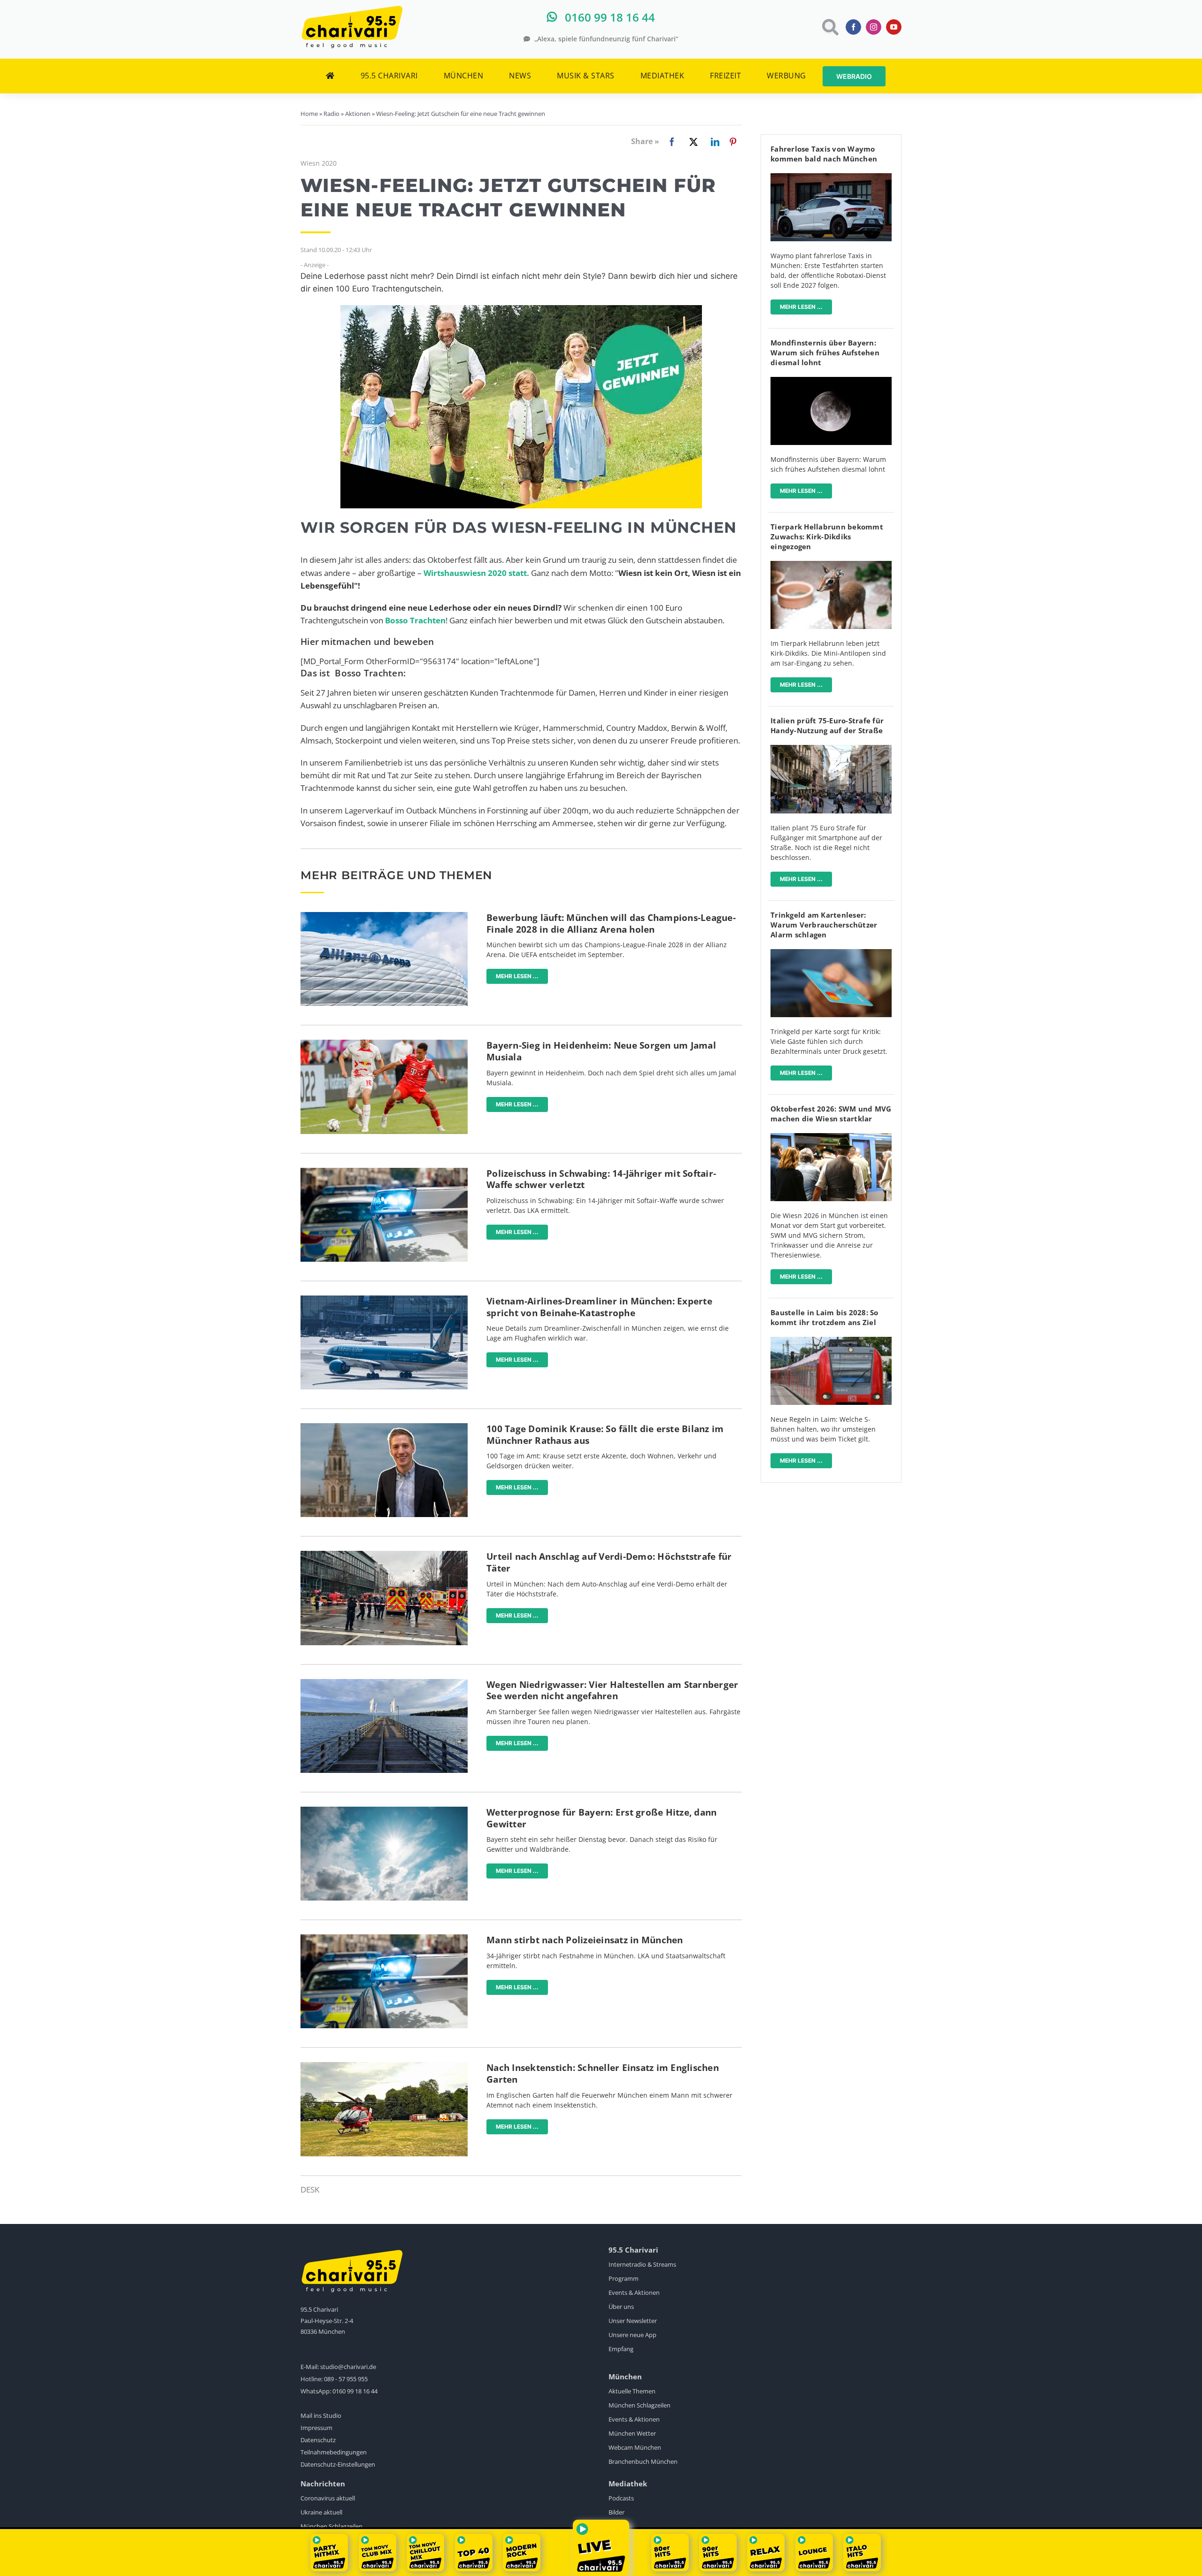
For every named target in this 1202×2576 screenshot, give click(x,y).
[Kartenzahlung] (831, 953)
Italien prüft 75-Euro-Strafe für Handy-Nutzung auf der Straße (827, 725)
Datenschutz (318, 2440)
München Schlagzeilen (640, 2405)
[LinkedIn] (713, 142)
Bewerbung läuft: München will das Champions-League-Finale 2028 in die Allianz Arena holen (611, 924)
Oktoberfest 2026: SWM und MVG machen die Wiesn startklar (831, 1114)
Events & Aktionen (634, 2292)
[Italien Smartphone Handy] (831, 749)
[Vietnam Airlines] (384, 1299)
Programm (624, 2278)
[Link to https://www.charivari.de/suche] (829, 27)
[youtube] (894, 27)
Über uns (621, 2307)
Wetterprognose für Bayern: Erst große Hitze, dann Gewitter (601, 1818)
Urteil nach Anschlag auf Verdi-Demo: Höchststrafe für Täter (609, 1562)
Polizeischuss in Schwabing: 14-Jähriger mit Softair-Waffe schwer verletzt (601, 1179)
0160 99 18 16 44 (355, 2391)
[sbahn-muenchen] (831, 1341)
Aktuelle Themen (632, 2391)
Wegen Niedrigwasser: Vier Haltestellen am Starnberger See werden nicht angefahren (612, 1690)
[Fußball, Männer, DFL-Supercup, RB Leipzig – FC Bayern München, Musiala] (384, 1044)
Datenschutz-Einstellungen (338, 2464)
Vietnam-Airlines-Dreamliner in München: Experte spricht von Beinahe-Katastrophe (599, 1307)
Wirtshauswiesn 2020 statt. (476, 573)
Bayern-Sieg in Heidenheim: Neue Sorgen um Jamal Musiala (601, 1051)
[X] (692, 142)
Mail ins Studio (321, 2415)
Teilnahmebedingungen (334, 2452)
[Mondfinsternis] (831, 381)
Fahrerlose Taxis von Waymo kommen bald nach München (824, 154)
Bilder (616, 2512)
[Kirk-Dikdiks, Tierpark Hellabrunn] (831, 565)
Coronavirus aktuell (328, 2498)
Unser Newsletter (633, 2321)
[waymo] (831, 177)
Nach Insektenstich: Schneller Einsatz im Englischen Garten (603, 2074)
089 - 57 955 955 (346, 2379)
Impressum (316, 2428)
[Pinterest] (733, 142)
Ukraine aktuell (321, 2512)
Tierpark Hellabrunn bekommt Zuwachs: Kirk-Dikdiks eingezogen (827, 537)
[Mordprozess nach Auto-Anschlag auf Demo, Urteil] (384, 1555)
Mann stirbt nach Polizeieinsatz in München (585, 1940)
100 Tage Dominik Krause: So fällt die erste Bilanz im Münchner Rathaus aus (605, 1435)
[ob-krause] (384, 1427)
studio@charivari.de (348, 2367)
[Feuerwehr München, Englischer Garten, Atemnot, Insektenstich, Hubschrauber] (384, 2066)
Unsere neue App (632, 2335)
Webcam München (635, 2447)
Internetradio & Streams (642, 2264)
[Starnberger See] (384, 1683)
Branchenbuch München (643, 2461)
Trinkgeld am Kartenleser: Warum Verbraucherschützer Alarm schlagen (824, 925)
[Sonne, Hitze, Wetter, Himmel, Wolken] (384, 1811)
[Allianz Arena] (384, 916)
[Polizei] (384, 1172)
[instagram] (874, 27)
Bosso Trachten (415, 620)
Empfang (621, 2349)
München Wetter (632, 2433)
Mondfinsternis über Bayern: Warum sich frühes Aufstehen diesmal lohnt (825, 353)
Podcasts (621, 2498)
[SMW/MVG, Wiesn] (831, 1137)
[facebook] (853, 27)
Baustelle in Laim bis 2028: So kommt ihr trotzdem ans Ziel (824, 1317)
